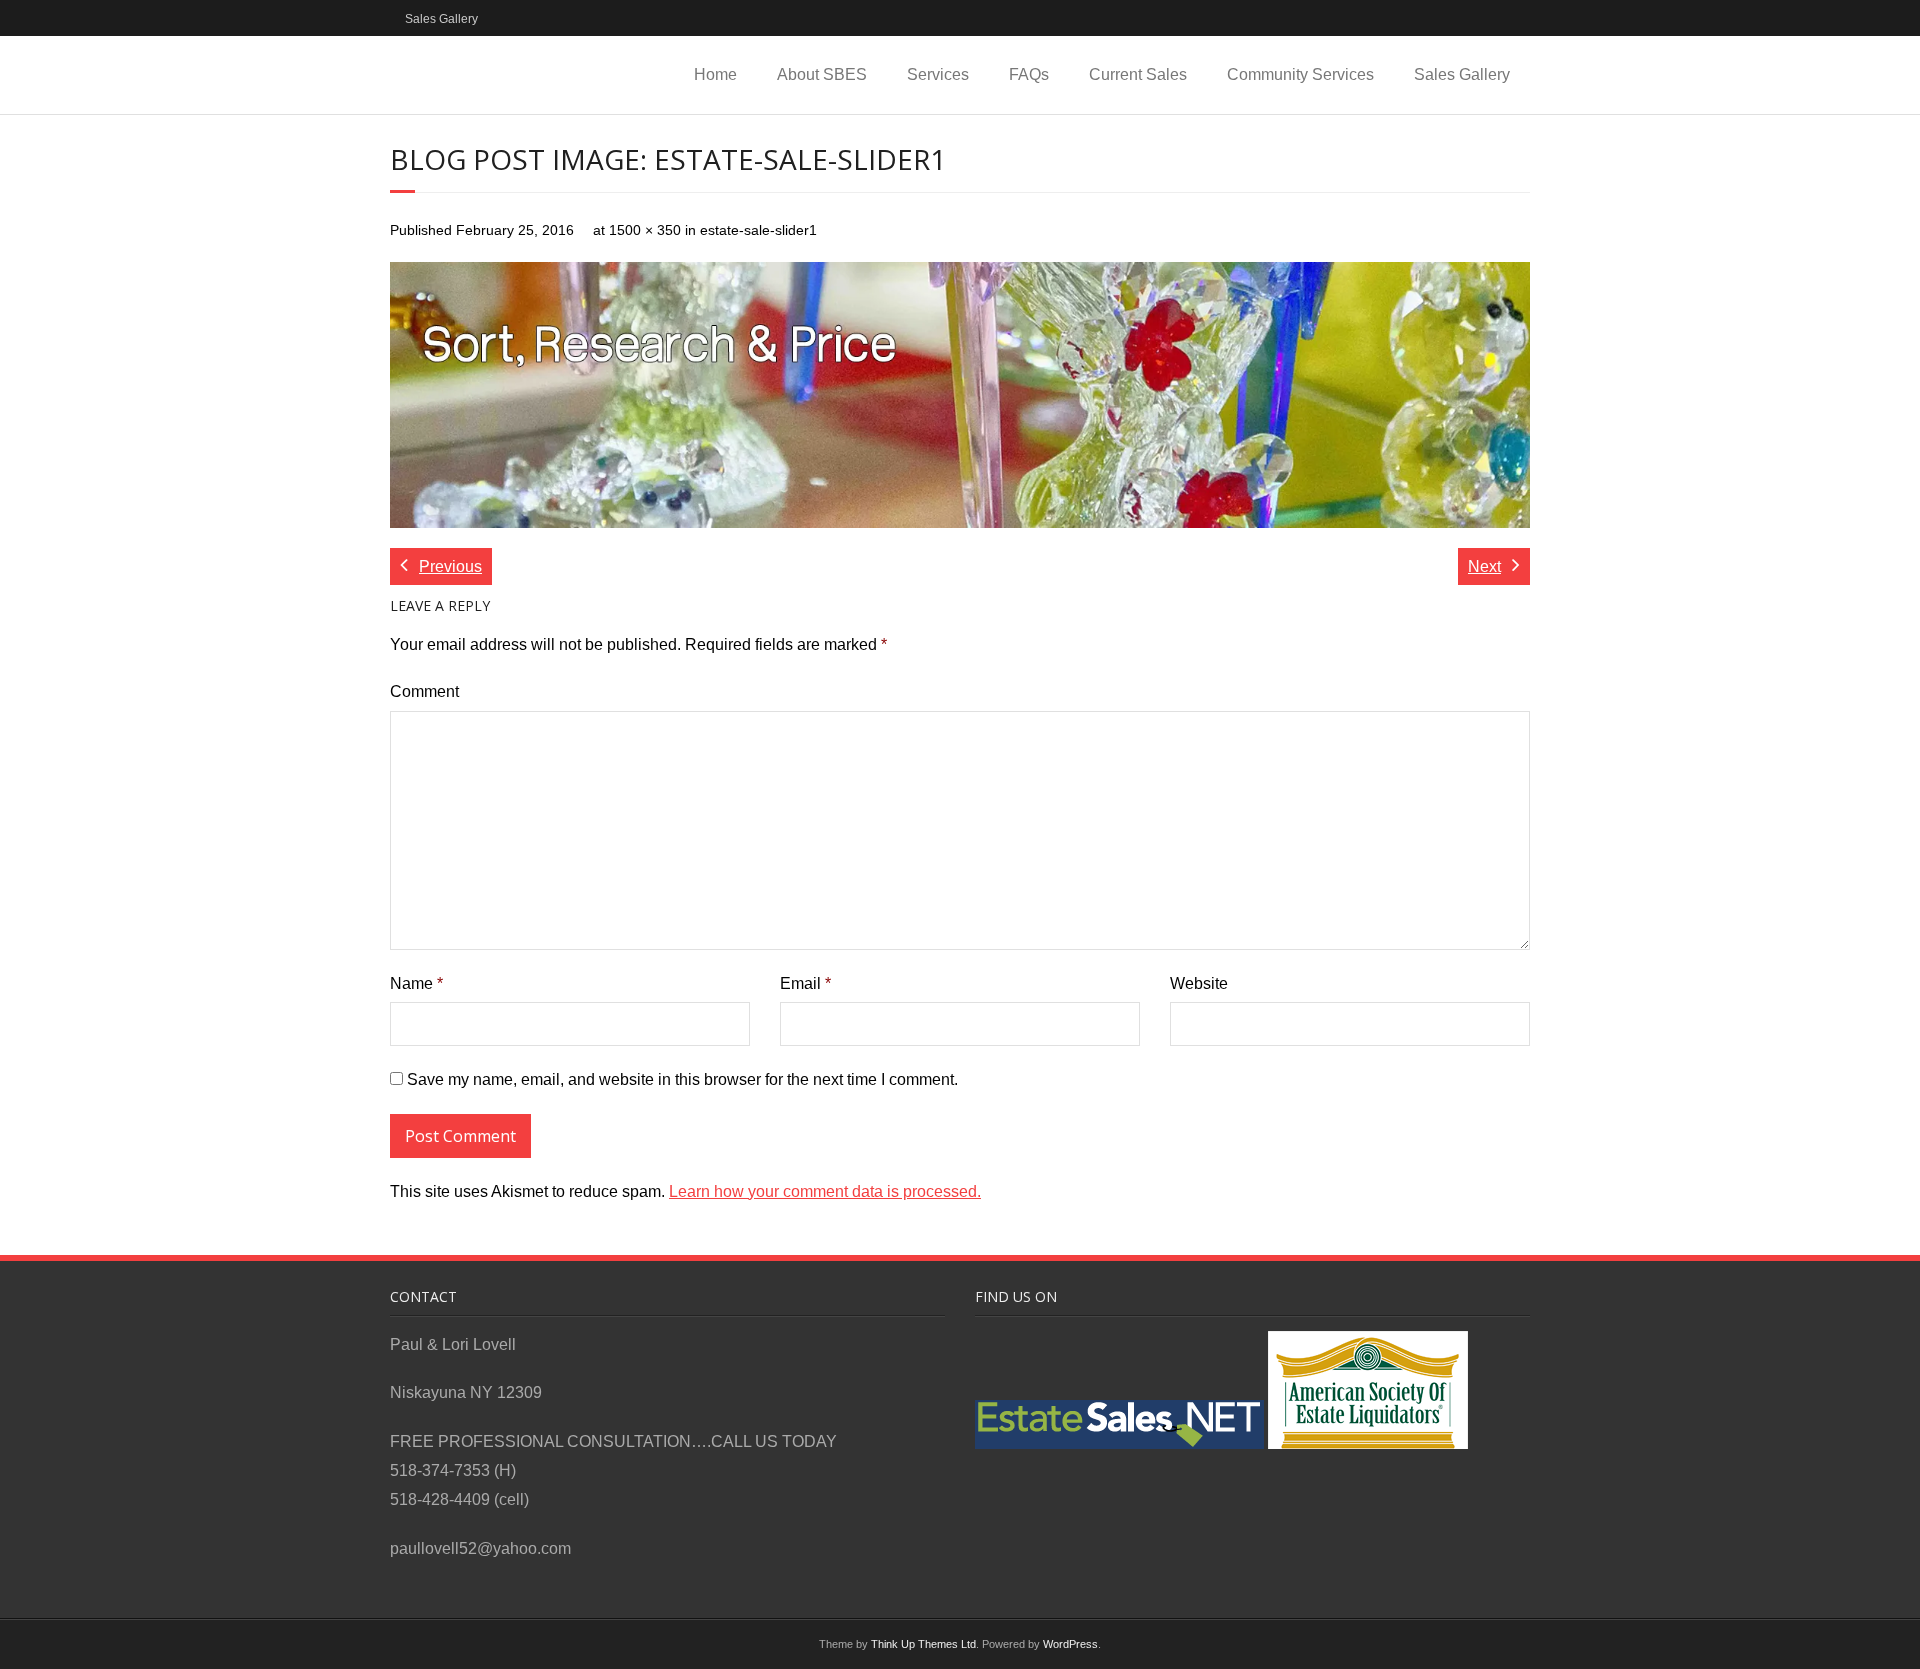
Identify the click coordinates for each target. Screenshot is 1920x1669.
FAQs (1029, 74)
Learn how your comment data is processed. (825, 1191)
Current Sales (1138, 74)
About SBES (822, 74)
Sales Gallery (441, 19)
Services (938, 74)
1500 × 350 (645, 230)
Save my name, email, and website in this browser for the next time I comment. (682, 1079)
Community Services (1300, 74)
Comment (424, 691)
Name (416, 983)
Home (715, 74)
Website (1199, 983)
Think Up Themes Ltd (923, 1644)
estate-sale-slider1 (758, 230)
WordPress (1070, 1644)
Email (805, 983)
